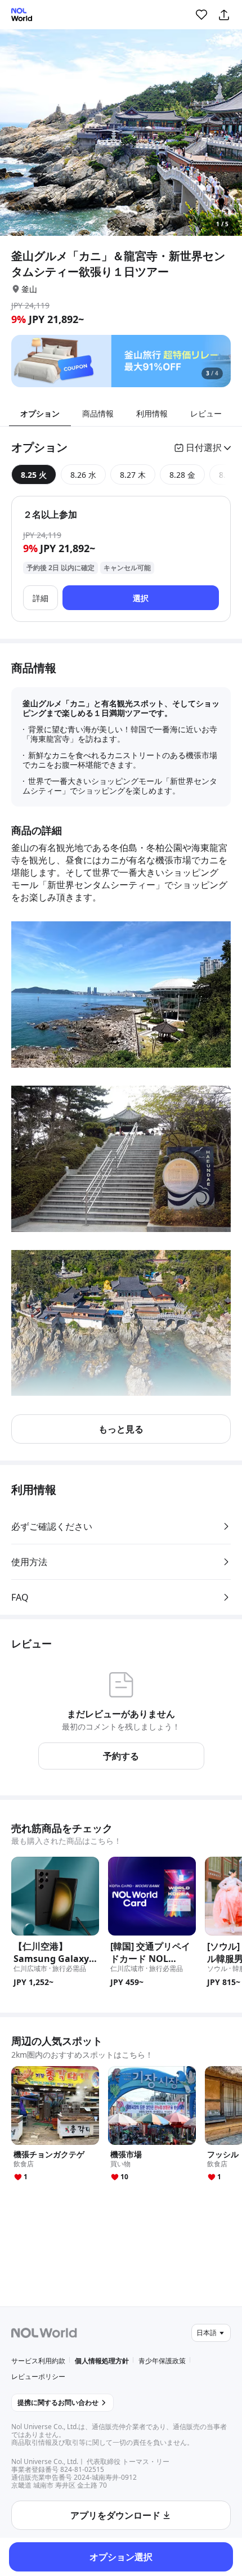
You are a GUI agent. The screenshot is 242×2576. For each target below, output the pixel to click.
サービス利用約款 (38, 2361)
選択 (141, 598)
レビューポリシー (38, 2376)
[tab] (34, 474)
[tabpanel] (121, 559)
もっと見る (121, 1429)
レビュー (206, 413)
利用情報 (152, 413)
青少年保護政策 (162, 2361)
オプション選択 (121, 2557)
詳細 (41, 598)
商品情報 (98, 413)
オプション (40, 413)
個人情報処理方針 (102, 2361)
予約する (121, 1756)
